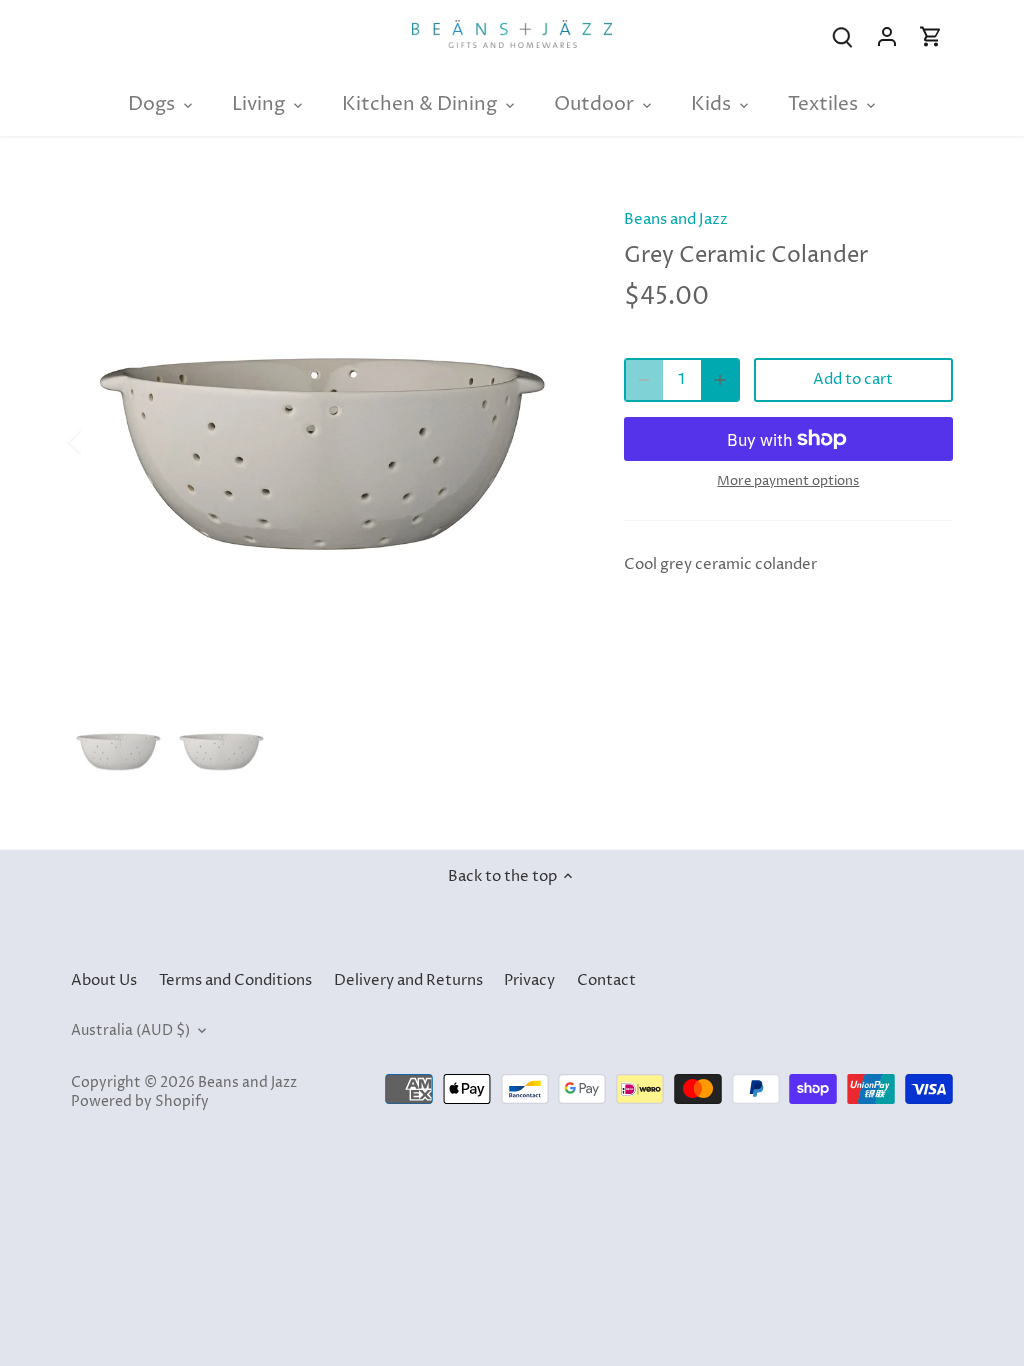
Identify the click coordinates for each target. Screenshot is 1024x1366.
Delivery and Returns (408, 980)
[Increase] (720, 380)
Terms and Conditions (235, 980)
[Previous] (101, 441)
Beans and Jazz (676, 219)
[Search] (843, 36)
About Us (104, 980)
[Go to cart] (931, 36)
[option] (323, 441)
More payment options (788, 481)
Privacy (529, 980)
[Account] (887, 36)
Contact (606, 980)
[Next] (546, 441)
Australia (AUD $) (130, 1031)
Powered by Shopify (140, 1102)
